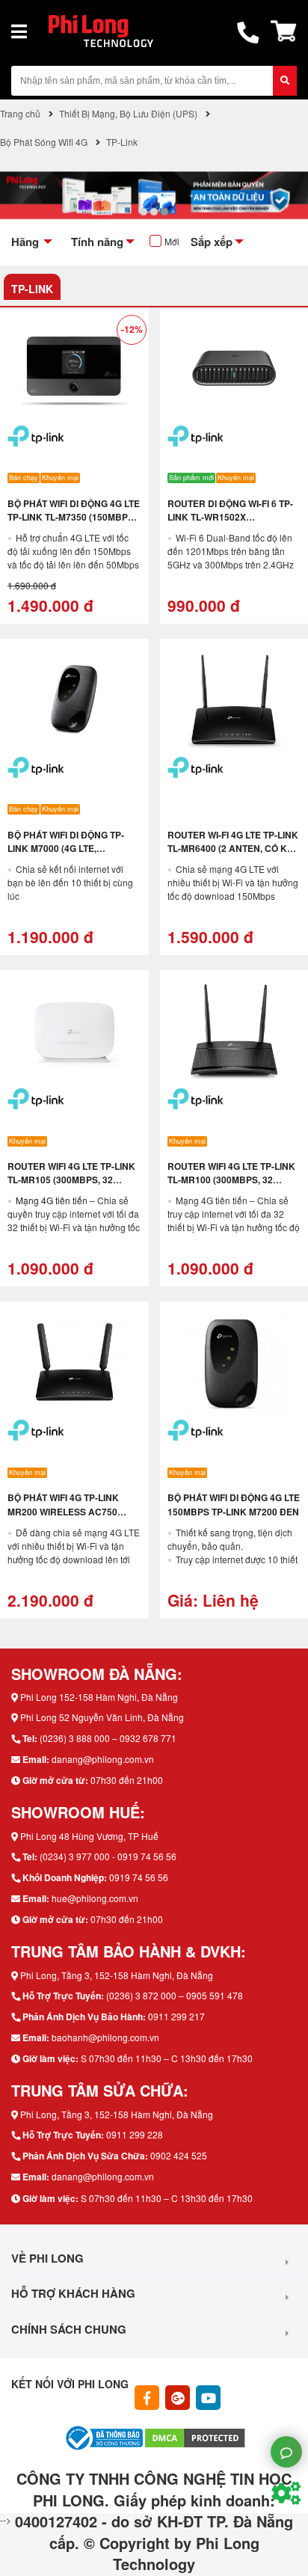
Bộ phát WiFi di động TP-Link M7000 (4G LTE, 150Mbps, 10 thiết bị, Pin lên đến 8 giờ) (66, 855)
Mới (172, 241)
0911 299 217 (176, 2016)
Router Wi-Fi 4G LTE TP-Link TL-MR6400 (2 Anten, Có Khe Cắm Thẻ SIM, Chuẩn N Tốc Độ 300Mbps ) (234, 855)
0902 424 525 (179, 2155)
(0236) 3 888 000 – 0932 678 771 (108, 1738)
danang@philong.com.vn (103, 1759)
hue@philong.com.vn (95, 1898)
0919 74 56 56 (139, 1877)
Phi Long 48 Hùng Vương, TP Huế (89, 1836)
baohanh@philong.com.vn (105, 2037)
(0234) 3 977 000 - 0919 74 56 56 (108, 1856)
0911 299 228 (135, 2134)
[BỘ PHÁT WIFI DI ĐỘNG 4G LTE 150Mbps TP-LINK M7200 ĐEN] (234, 1362)
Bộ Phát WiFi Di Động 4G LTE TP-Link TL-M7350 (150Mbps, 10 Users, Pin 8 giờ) (74, 517)
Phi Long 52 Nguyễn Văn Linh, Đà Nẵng (102, 1717)
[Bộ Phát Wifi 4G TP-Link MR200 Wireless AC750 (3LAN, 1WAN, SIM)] (74, 1362)
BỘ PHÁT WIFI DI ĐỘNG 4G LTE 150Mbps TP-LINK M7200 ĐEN (234, 1504)
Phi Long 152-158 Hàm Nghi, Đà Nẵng (99, 1697)
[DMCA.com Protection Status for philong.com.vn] (195, 2437)
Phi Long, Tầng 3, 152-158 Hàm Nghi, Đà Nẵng (117, 1975)
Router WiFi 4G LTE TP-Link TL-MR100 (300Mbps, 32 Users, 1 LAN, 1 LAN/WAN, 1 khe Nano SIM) (231, 1186)
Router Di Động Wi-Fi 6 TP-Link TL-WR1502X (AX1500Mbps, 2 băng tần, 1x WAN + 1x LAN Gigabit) (230, 524)
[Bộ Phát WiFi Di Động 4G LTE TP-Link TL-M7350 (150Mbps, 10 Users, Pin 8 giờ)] (74, 368)
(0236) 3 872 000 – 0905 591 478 (175, 1995)
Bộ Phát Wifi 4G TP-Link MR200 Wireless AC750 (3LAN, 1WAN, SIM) (63, 1511)
